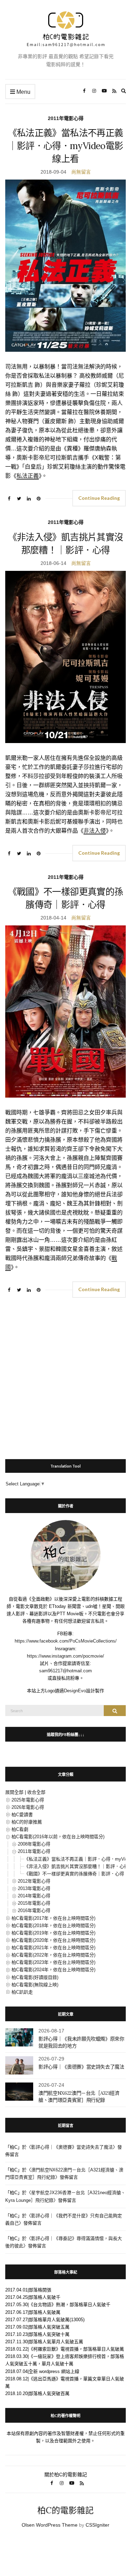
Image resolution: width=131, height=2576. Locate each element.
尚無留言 (81, 172)
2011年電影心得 (66, 118)
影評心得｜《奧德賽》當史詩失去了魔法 (81, 2067)
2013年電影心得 (34, 1888)
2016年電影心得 (34, 1910)
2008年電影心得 (34, 1844)
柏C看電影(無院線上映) (35, 1985)
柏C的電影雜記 (65, 2510)
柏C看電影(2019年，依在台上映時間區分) (53, 1933)
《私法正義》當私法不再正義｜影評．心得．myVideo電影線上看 (66, 146)
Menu (23, 92)
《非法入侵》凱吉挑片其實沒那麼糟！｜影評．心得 (76, 1866)
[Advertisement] (65, 1375)
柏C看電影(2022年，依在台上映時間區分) (53, 1955)
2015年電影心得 (34, 1903)
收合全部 (36, 1792)
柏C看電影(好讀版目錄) (35, 1977)
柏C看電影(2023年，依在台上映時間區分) (53, 1962)
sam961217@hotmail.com (65, 1671)
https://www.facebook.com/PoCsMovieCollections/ (66, 1641)
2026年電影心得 (28, 1807)
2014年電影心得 (34, 1896)
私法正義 (28, 476)
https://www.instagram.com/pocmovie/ (65, 1656)
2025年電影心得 (28, 1800)
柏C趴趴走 (22, 1992)
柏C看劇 (20, 1829)
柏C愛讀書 (22, 1815)
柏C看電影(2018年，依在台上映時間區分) (53, 1926)
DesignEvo (75, 1691)
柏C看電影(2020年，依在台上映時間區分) (53, 1940)
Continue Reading (99, 498)
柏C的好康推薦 (27, 1822)
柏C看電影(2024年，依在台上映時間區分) (53, 1970)
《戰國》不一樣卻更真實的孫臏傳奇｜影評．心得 (74, 1874)
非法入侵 (95, 831)
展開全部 (14, 1792)
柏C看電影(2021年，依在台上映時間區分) (53, 1948)
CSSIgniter (97, 2525)
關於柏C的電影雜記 (66, 2474)
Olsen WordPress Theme (50, 2525)
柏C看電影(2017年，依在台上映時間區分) (53, 1918)
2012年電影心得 (34, 1881)
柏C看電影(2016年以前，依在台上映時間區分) (58, 1837)
